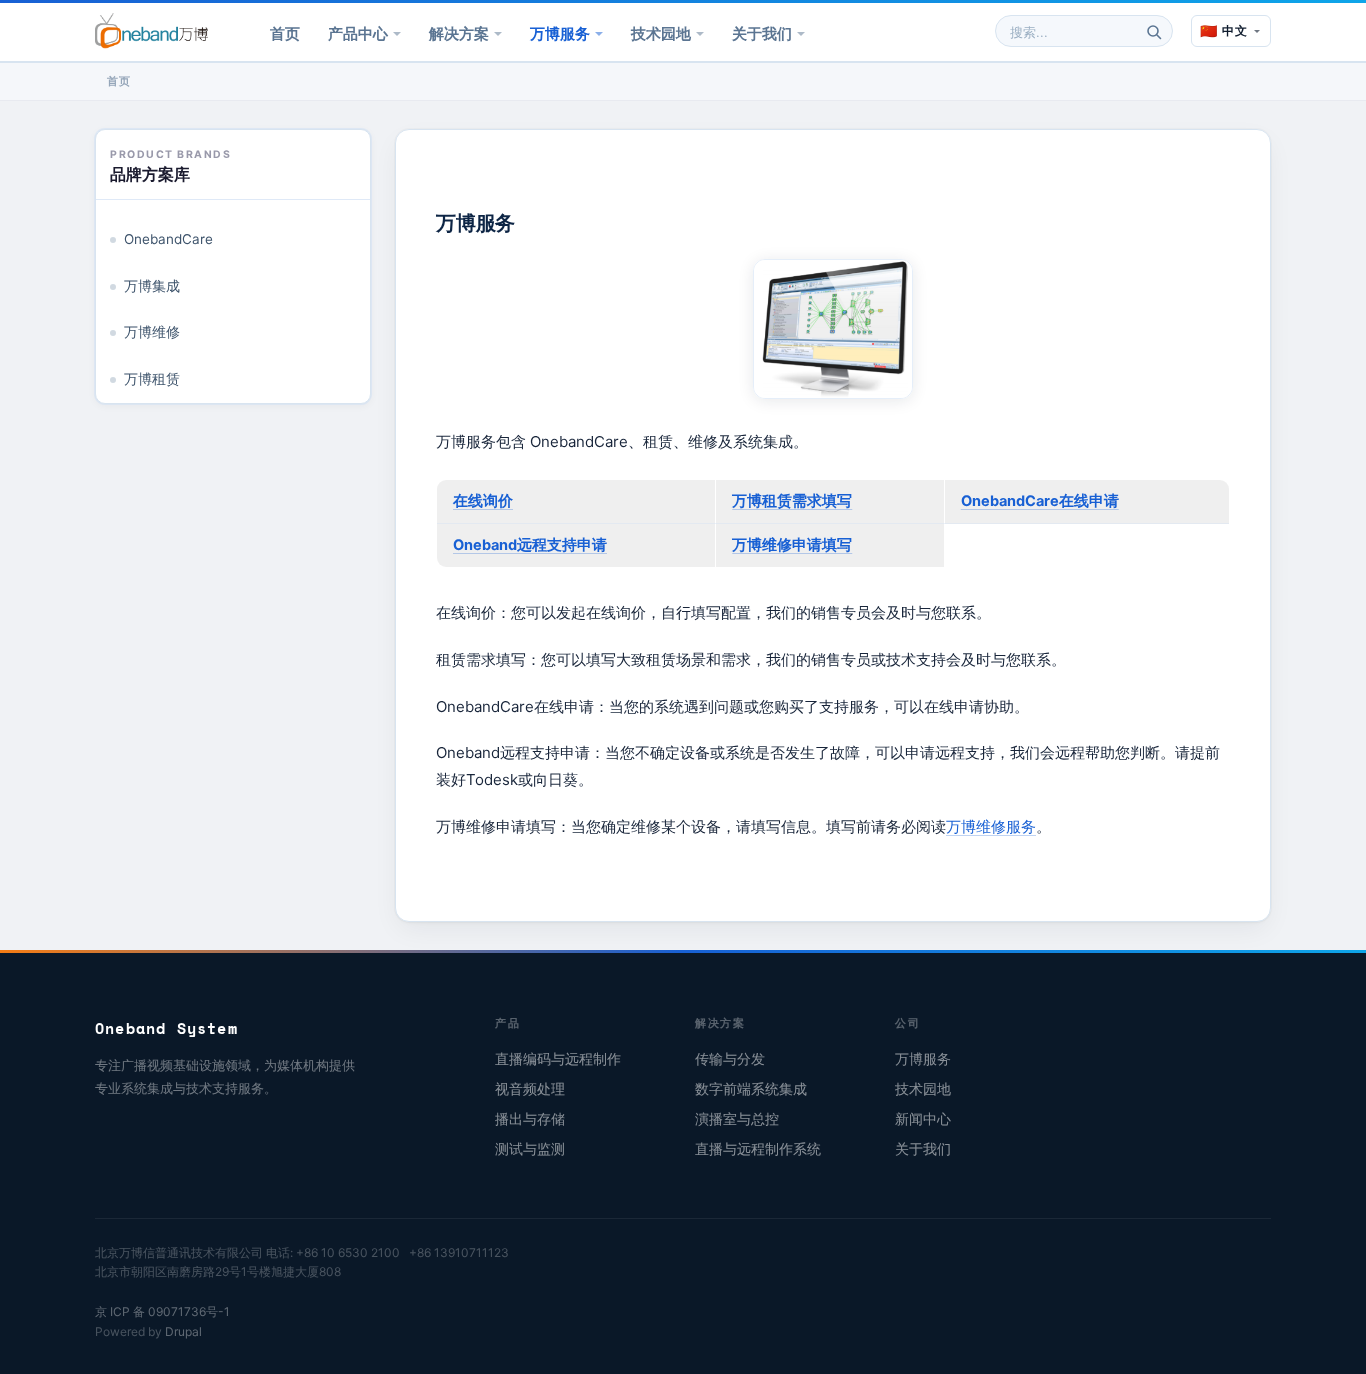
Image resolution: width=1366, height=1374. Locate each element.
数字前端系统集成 (751, 1089)
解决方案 (459, 33)
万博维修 (152, 332)
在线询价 (483, 501)
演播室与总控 (737, 1119)
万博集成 (152, 286)
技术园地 (661, 33)
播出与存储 (530, 1119)
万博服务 (560, 33)
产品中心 (358, 33)
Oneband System (166, 1028)
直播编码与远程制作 (558, 1059)
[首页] (151, 31)
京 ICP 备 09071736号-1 (162, 1311)
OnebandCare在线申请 (1040, 501)
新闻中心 (923, 1119)
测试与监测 (530, 1149)
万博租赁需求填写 (792, 501)
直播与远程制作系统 (758, 1149)
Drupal (183, 1331)
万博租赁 (152, 379)
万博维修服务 (991, 826)
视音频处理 (530, 1089)
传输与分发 (730, 1059)
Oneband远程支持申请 (530, 545)
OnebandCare (168, 239)
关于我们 (762, 33)
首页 (285, 33)
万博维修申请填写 (792, 545)
